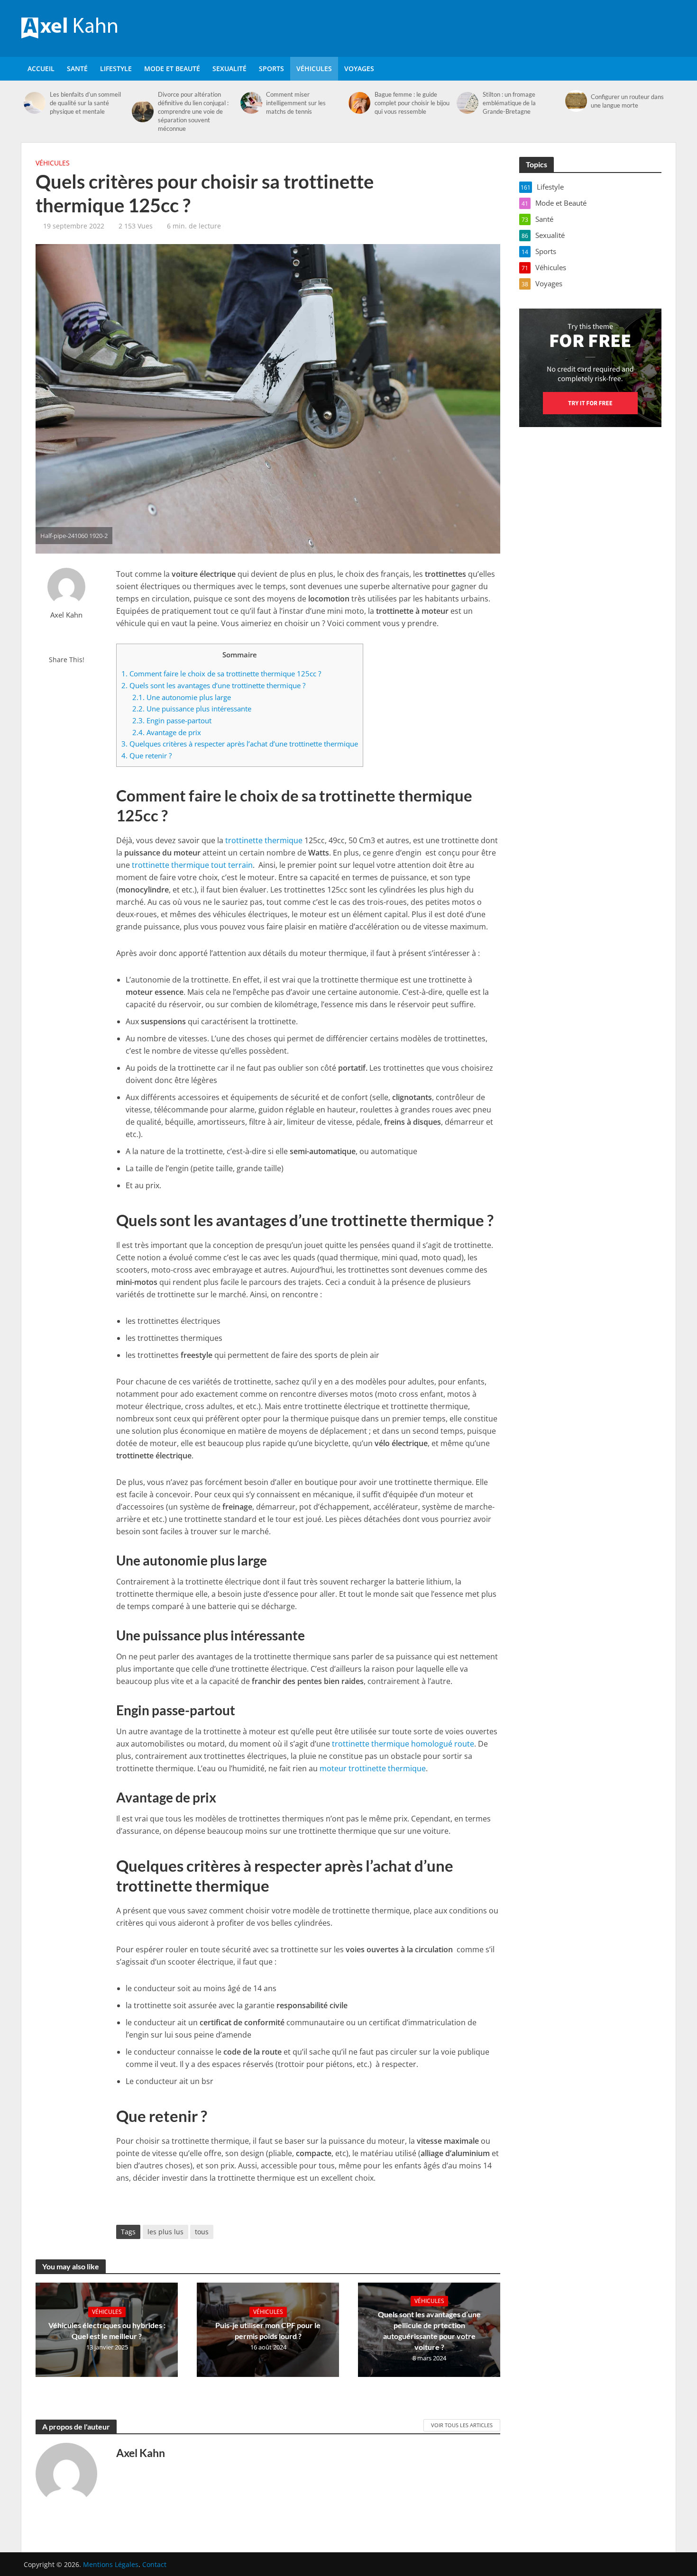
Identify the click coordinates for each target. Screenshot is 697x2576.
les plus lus (165, 2232)
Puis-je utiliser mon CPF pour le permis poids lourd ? (268, 2330)
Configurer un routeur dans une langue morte (627, 101)
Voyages (359, 68)
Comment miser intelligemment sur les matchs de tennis (296, 103)
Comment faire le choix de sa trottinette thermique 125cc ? (221, 674)
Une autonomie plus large (182, 697)
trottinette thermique (264, 840)
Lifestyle (116, 68)
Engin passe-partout (172, 720)
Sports (271, 68)
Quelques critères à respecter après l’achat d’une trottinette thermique (240, 744)
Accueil (41, 68)
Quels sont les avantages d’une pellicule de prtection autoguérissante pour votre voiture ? (429, 2330)
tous (202, 2232)
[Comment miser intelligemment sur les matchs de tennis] (251, 103)
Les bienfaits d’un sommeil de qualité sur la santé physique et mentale (85, 103)
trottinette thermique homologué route (403, 1744)
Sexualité (229, 68)
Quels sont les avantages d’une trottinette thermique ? (213, 685)
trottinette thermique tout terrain (192, 865)
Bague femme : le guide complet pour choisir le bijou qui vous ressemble (412, 103)
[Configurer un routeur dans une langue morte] (576, 101)
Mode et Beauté (172, 68)
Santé (77, 68)
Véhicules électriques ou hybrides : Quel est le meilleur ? (107, 2330)
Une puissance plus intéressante (192, 709)
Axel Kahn (66, 615)
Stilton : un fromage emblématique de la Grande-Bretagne (509, 103)
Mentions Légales (111, 2564)
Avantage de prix (167, 732)
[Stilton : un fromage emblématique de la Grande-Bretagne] (467, 103)
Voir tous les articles (462, 2425)
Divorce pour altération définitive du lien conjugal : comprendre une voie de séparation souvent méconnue (193, 111)
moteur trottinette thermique (373, 1768)
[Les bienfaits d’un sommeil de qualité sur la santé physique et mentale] (34, 103)
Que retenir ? (147, 756)
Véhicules (314, 68)
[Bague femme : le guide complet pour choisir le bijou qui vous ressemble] (359, 103)
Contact (154, 2564)
